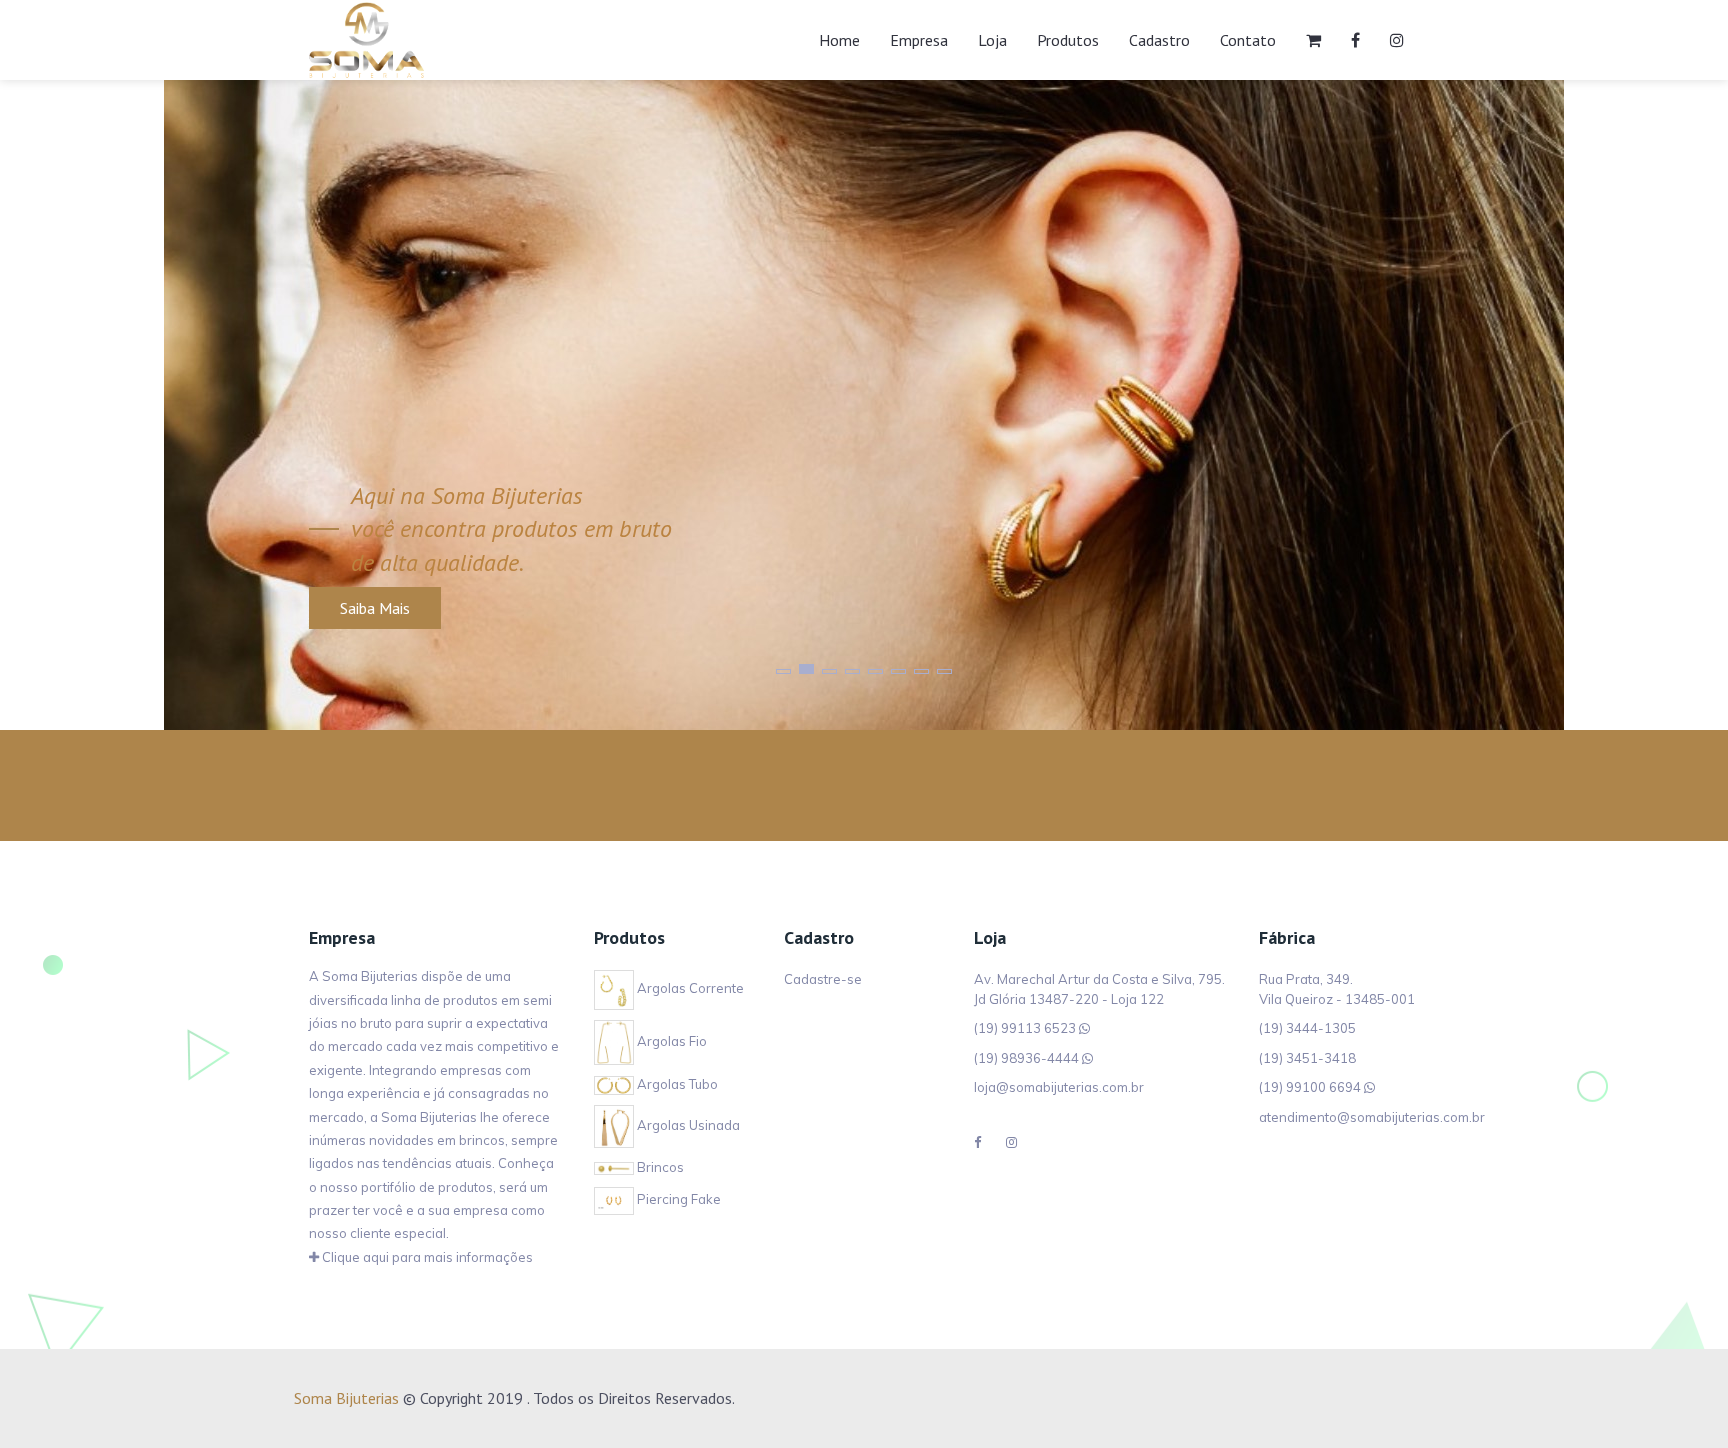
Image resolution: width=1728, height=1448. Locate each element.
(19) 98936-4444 (1026, 1058)
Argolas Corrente (689, 988)
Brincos (659, 1167)
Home (839, 40)
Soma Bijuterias (346, 1398)
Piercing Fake (677, 1199)
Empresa (919, 40)
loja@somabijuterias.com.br (1059, 1087)
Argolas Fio (670, 1041)
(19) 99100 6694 (1310, 1087)
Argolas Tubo (676, 1084)
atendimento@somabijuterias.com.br (1372, 1117)
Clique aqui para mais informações (426, 1257)
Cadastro (1159, 40)
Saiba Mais (375, 608)
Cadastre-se (823, 979)
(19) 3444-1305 (1307, 1028)
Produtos (1068, 40)
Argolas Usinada (687, 1125)
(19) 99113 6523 (1025, 1028)
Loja (992, 40)
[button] (783, 671)
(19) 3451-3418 (1307, 1058)
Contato (1248, 40)
